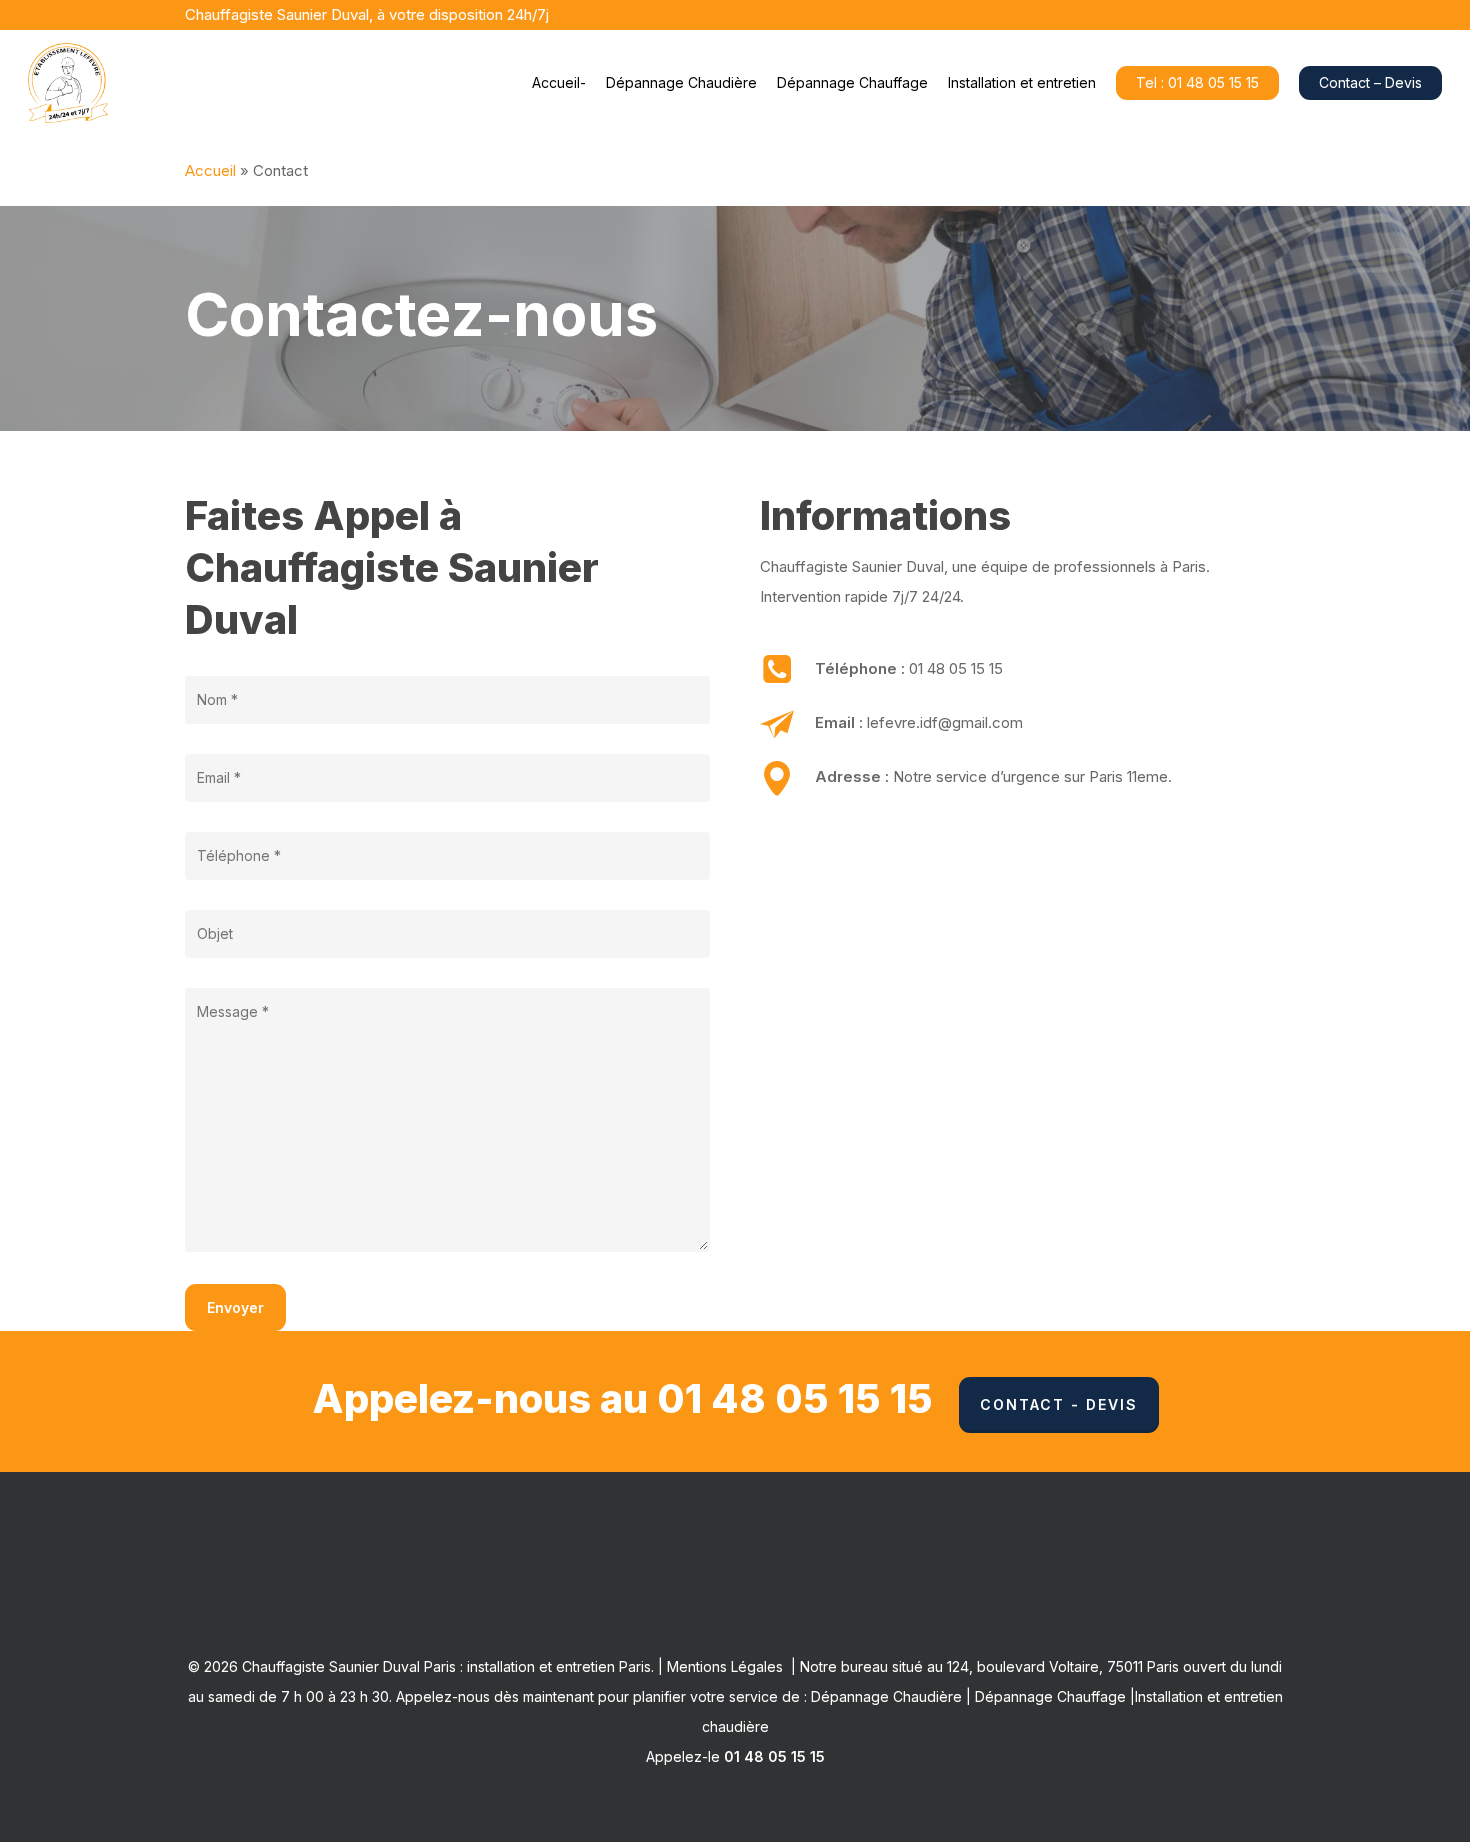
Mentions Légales (725, 1666)
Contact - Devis (1059, 1404)
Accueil (210, 170)
